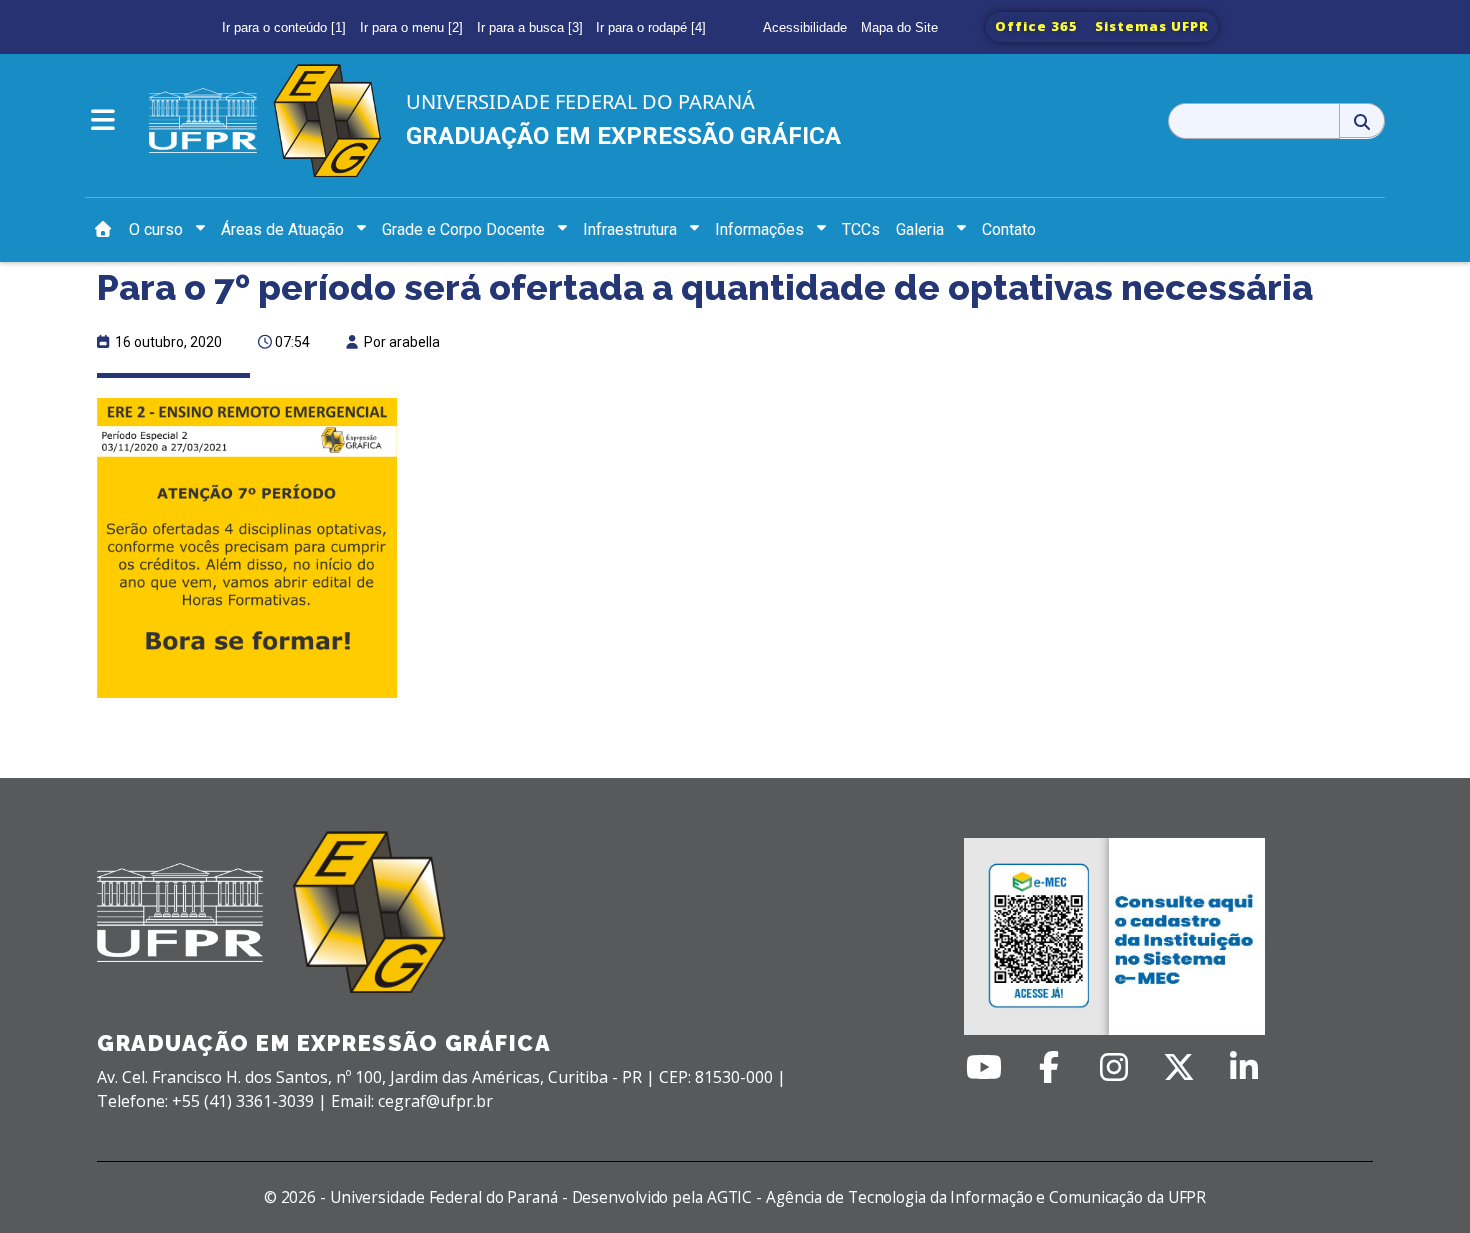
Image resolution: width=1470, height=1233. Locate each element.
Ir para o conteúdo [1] (284, 27)
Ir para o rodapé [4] (651, 27)
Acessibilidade (805, 27)
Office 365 (1036, 26)
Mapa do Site (899, 27)
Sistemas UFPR (1152, 26)
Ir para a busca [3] (530, 27)
